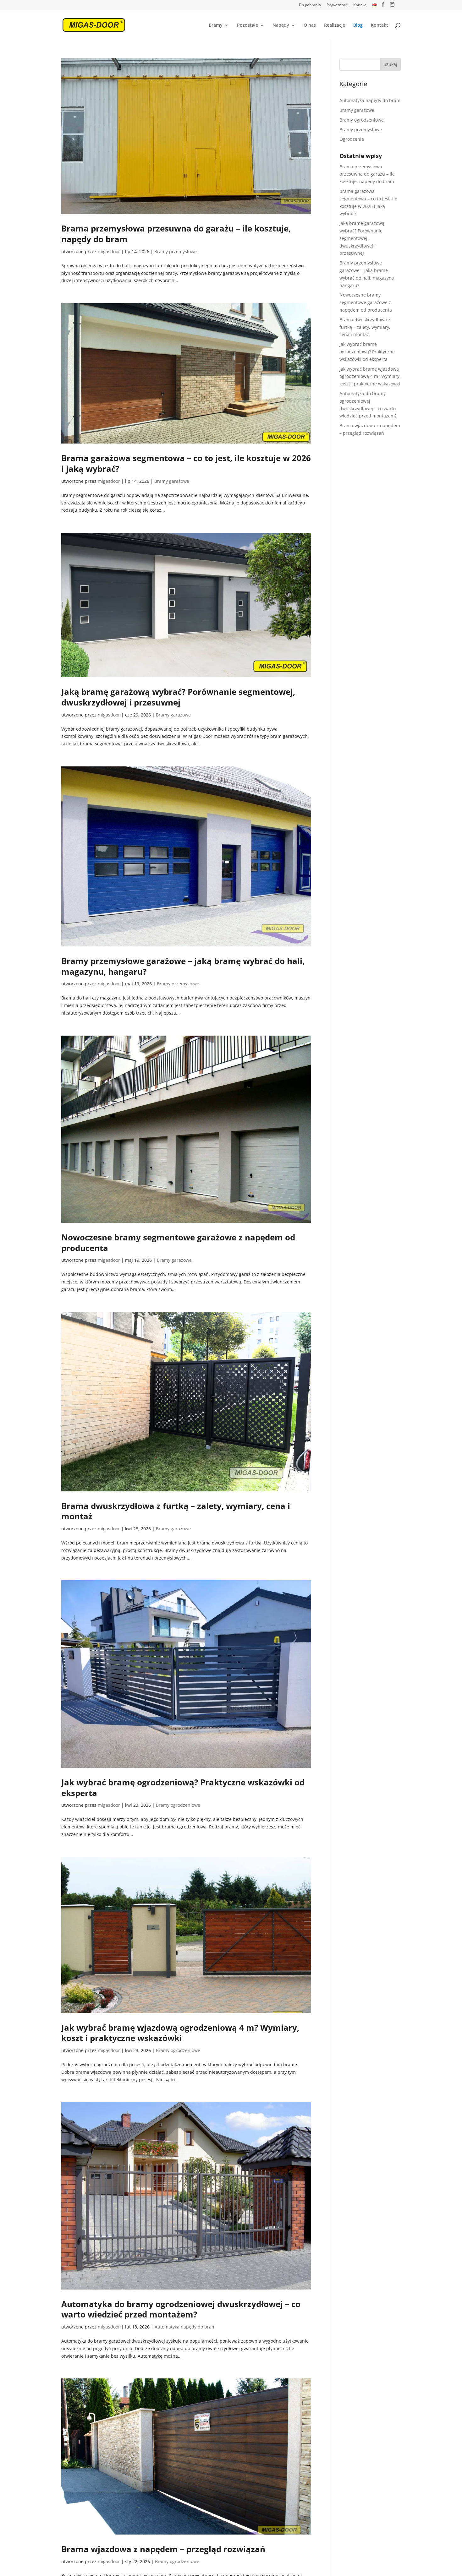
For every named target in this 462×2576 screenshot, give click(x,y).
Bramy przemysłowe (176, 251)
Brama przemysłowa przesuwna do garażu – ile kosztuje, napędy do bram (176, 234)
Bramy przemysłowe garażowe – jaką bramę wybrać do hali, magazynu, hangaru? (183, 966)
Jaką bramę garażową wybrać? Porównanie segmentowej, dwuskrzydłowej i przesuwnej (178, 697)
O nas (310, 25)
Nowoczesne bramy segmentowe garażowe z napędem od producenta (178, 1243)
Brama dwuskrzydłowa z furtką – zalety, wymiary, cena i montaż (176, 1511)
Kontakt (379, 25)
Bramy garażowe (172, 481)
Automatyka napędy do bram (185, 2327)
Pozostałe (247, 25)
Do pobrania (310, 5)
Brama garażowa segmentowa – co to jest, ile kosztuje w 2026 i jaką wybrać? (186, 463)
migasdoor (109, 251)
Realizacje (335, 25)
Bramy (216, 25)
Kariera (360, 5)
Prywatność (337, 5)
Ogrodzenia (352, 139)
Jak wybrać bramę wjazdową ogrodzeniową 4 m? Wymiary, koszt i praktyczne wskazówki (180, 2033)
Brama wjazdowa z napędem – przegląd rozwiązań (163, 2549)
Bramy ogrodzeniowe (178, 1805)
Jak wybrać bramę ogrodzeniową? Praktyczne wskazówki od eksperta (183, 1788)
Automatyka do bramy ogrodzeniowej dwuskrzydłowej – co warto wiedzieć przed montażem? (181, 2309)
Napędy (281, 25)
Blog (358, 25)
